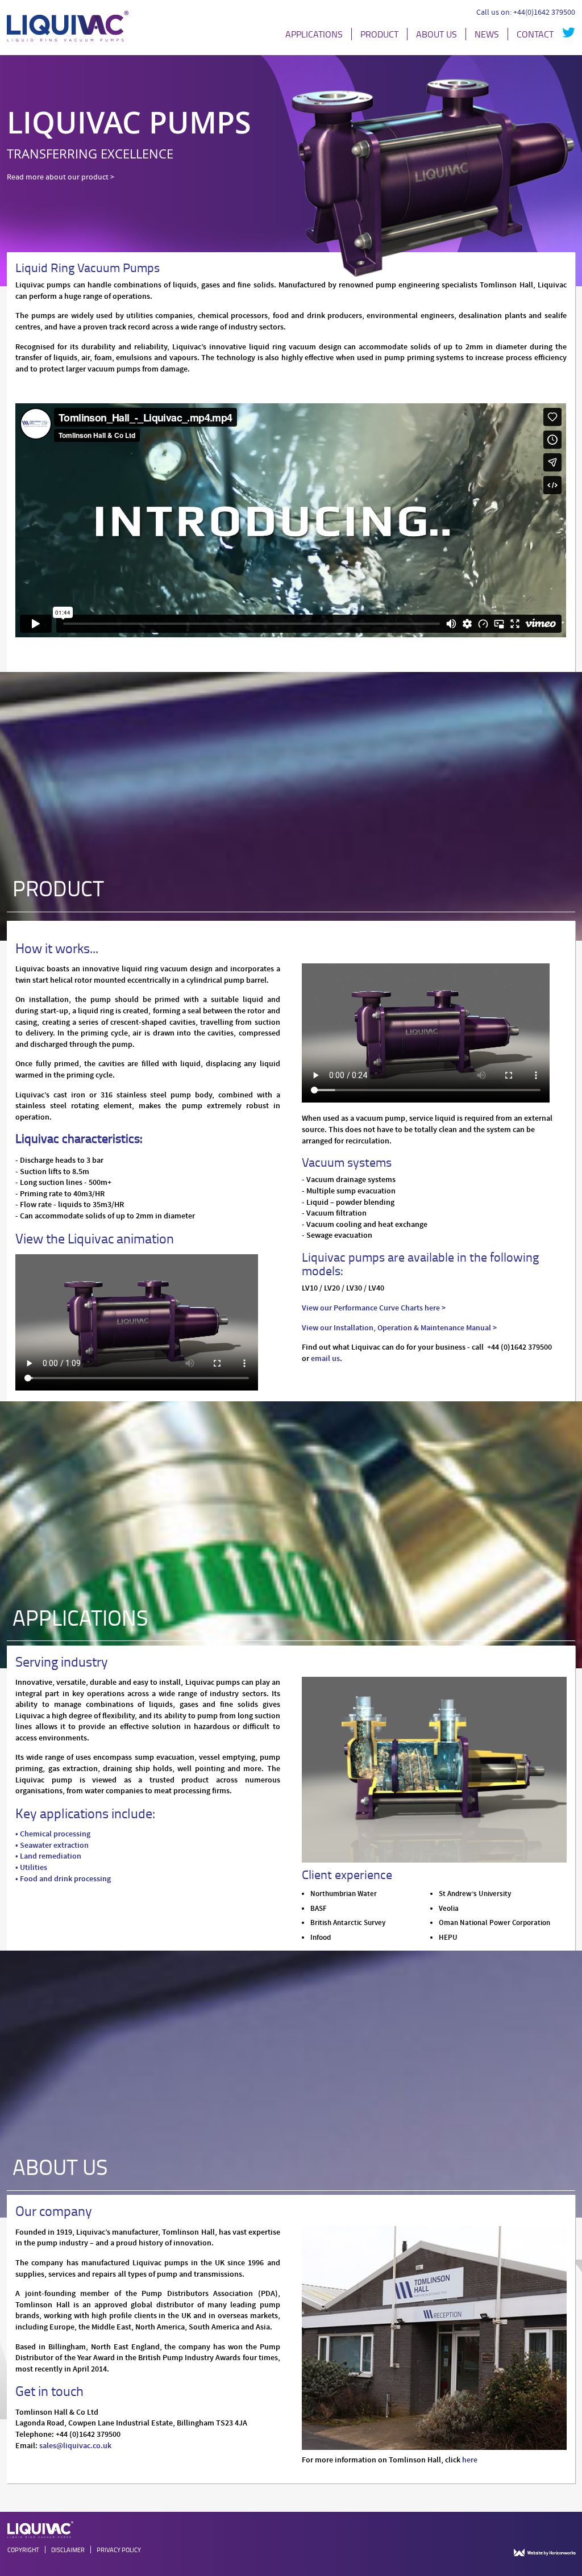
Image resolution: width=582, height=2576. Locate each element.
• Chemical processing (53, 1834)
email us (325, 1359)
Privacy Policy (119, 2550)
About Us (436, 34)
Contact (535, 34)
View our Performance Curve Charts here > (374, 1308)
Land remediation (51, 1856)
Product (379, 34)
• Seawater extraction (52, 1846)
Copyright (23, 2550)
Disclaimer (68, 2550)
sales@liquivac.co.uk (75, 2446)
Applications (314, 34)
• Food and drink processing (63, 1879)
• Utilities (31, 1868)
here (470, 2460)
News (487, 34)
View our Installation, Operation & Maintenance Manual (397, 1328)
